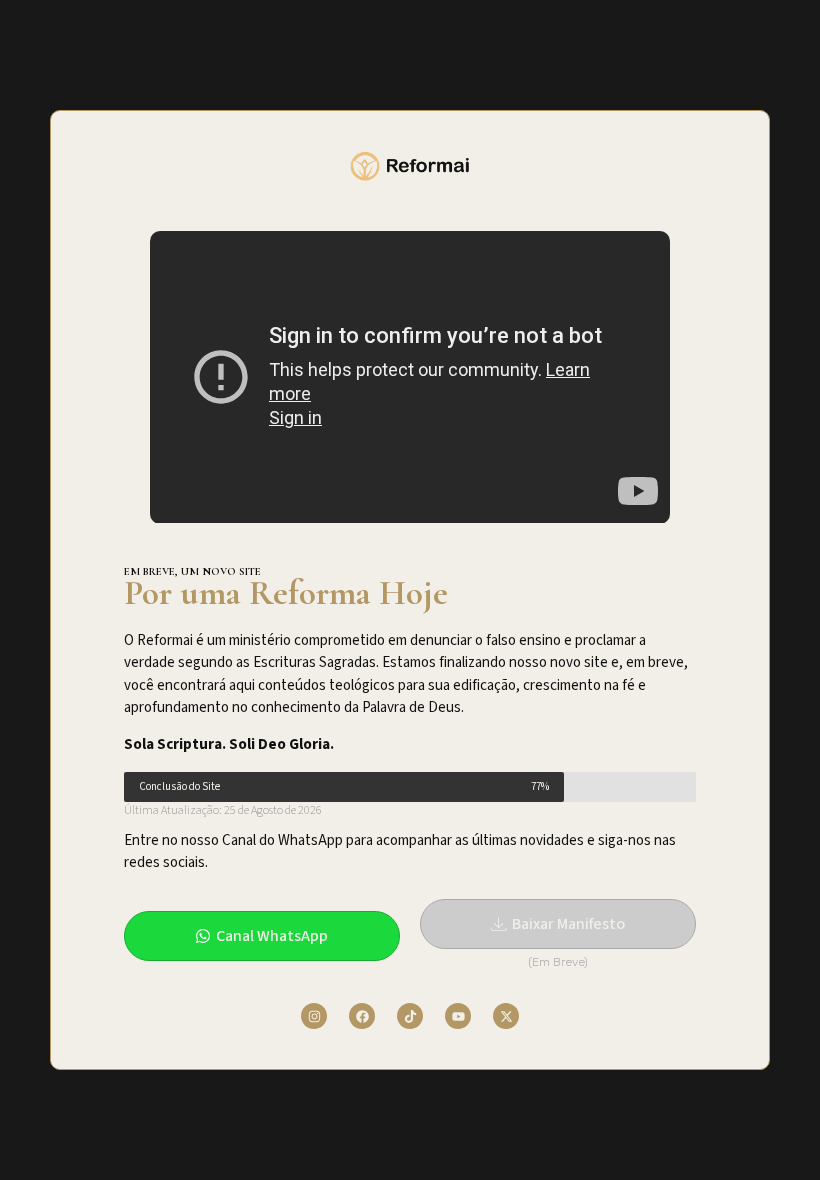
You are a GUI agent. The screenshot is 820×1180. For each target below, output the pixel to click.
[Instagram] (314, 1016)
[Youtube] (458, 1016)
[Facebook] (362, 1016)
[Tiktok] (410, 1016)
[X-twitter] (506, 1016)
